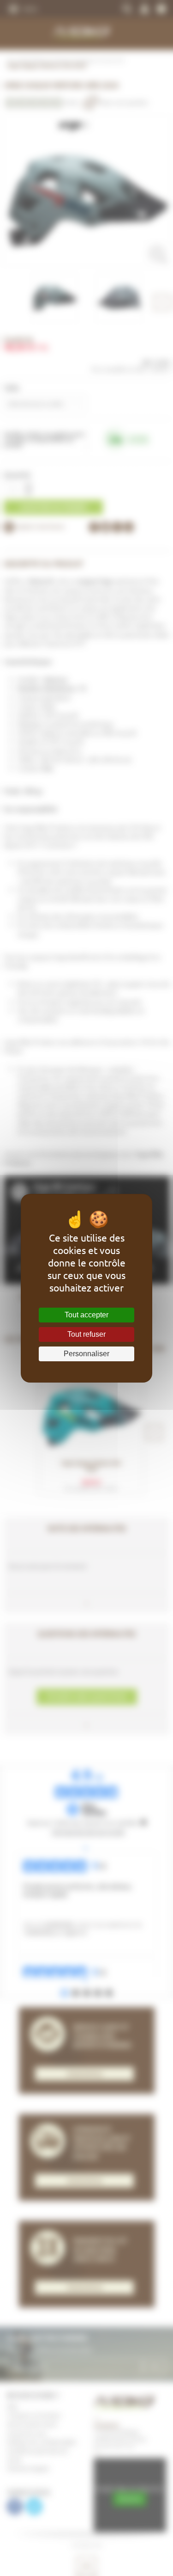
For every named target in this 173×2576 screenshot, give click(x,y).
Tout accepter (86, 1315)
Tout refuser (86, 1334)
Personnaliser (86, 1354)
